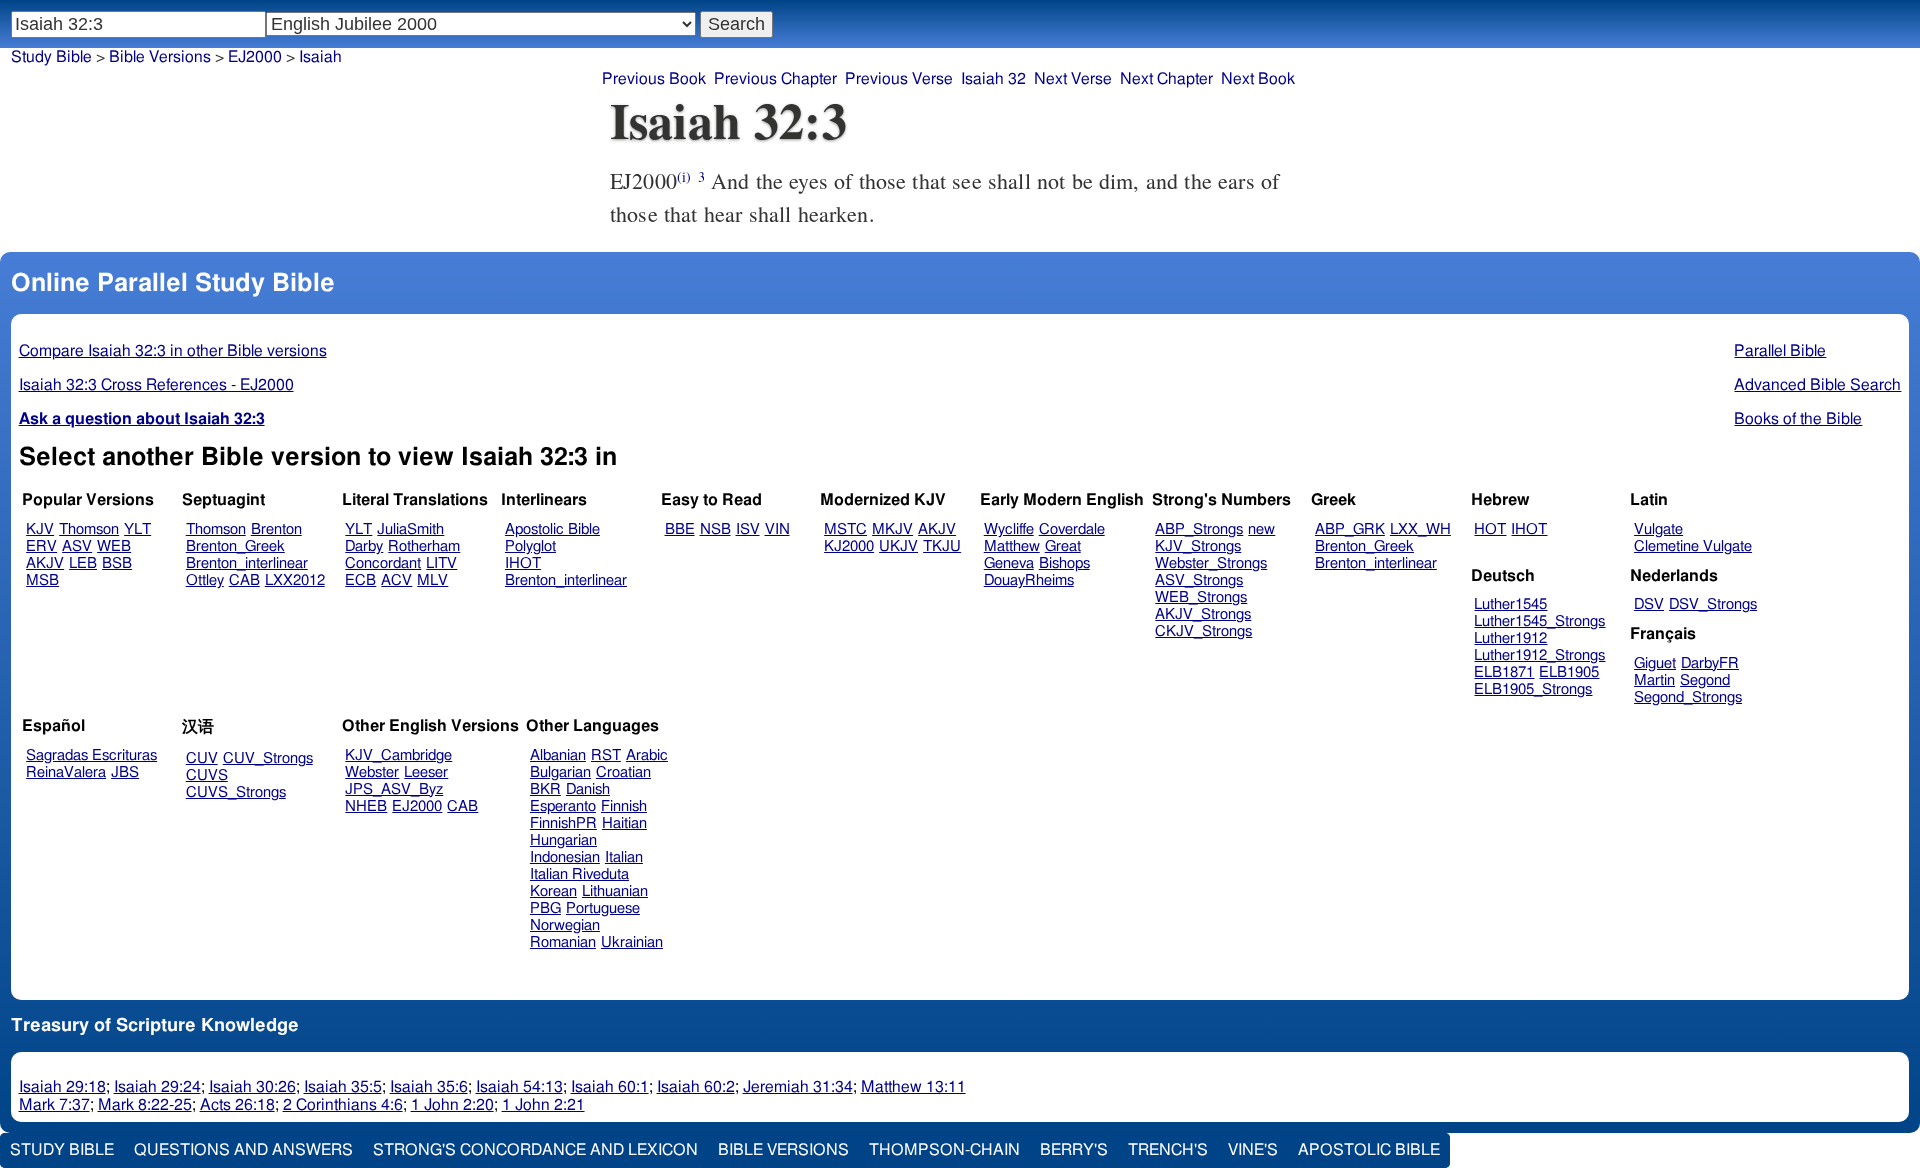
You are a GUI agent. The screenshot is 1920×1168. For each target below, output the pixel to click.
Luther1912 (1510, 638)
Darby (364, 546)
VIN (777, 529)
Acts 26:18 (237, 1105)
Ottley (205, 580)
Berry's (1074, 1150)
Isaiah (320, 57)
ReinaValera (66, 772)
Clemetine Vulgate (1693, 546)
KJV (40, 529)
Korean (553, 891)
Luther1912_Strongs (1539, 655)
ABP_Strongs (1199, 529)
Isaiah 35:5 (343, 1087)
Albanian (558, 755)
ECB (360, 580)
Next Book (1258, 79)
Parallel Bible (1780, 351)
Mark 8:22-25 (145, 1105)
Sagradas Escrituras (91, 755)
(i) (684, 176)
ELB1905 (1569, 672)
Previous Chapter (775, 79)
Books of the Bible (1798, 419)
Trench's (1168, 1150)
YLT (137, 529)
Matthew (1012, 546)
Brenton (276, 529)
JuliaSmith (410, 529)
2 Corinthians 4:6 (343, 1105)
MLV (432, 580)
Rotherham (424, 546)
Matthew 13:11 (913, 1087)
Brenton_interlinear (247, 563)
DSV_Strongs (1713, 604)
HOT (1490, 529)
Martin (1654, 680)
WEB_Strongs (1201, 597)
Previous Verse (899, 79)
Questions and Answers (243, 1150)
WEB (114, 546)
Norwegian (565, 925)
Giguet (1655, 663)
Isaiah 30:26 (252, 1087)
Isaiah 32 (993, 79)
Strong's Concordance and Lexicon (535, 1150)
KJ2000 (849, 546)
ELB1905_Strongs (1533, 689)
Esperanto (563, 806)
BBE (680, 529)
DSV (1649, 604)
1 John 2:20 (452, 1105)
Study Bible (51, 57)
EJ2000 (417, 806)
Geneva (1009, 563)
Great (1063, 546)
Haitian (624, 823)
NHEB (366, 806)
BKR (545, 789)
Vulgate (1658, 529)
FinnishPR (563, 823)
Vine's (1253, 1150)
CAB (244, 580)
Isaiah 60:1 (610, 1087)
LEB (83, 563)
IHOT (523, 563)
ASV (77, 546)
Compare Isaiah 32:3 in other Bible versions (173, 351)
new (1261, 529)
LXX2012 (295, 580)
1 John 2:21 (543, 1105)
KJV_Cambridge (398, 755)
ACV (396, 580)
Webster (372, 772)
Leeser (426, 772)
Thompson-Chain (944, 1150)
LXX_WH (1420, 529)
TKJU (942, 546)
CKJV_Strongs (1203, 631)
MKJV (892, 529)
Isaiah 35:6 (429, 1087)
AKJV (45, 563)
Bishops (1064, 563)
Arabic (647, 755)
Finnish (624, 806)
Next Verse (1073, 79)
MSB (42, 580)
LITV (441, 563)
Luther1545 (1510, 604)
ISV (748, 529)
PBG (545, 908)
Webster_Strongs (1211, 563)
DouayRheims (1029, 580)
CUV (202, 758)
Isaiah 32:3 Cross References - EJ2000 (156, 385)
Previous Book (654, 79)
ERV (41, 546)
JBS (125, 772)
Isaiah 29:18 (62, 1087)
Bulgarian (560, 772)
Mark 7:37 (54, 1105)
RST (606, 755)
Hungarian (563, 840)
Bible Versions (160, 57)
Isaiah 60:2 (696, 1087)
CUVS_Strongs (236, 792)
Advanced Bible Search (1817, 385)
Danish (588, 789)
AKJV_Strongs (1203, 614)
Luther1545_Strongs (1539, 621)
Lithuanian (615, 891)
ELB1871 (1504, 672)
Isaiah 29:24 (157, 1087)
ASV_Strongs (1199, 580)
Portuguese (603, 908)
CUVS (207, 775)
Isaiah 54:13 (519, 1087)
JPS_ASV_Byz (394, 789)
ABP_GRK (1350, 529)
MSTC (845, 529)
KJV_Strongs (1198, 546)
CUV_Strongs (268, 758)
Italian (624, 857)
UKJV (898, 546)
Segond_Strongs (1688, 697)
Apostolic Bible (1369, 1150)
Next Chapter (1166, 79)
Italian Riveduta (579, 874)
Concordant (383, 563)
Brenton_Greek (235, 546)
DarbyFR (1710, 663)
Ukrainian (632, 942)
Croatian (623, 772)
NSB (715, 529)
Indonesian (565, 857)
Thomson (89, 529)
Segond (1705, 680)
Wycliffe (1009, 529)
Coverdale (1072, 529)
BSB (117, 563)
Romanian (563, 942)
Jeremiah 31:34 (798, 1087)
